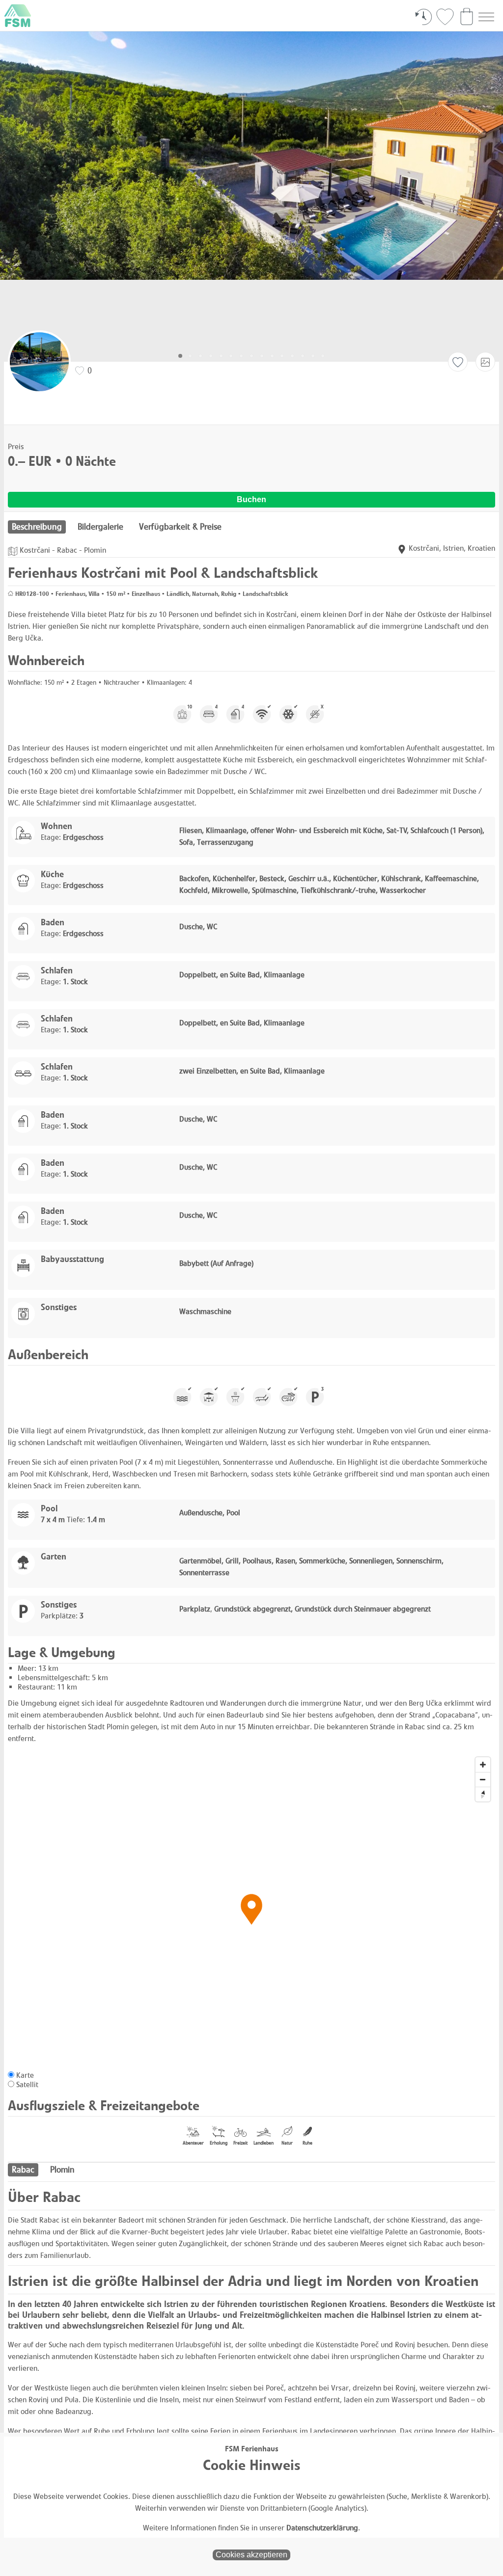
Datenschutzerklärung (322, 2528)
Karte (25, 2075)
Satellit (27, 2084)
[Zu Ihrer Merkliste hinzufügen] (458, 362)
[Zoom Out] (483, 1779)
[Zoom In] (483, 1765)
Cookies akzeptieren (251, 2555)
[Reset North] (483, 1794)
